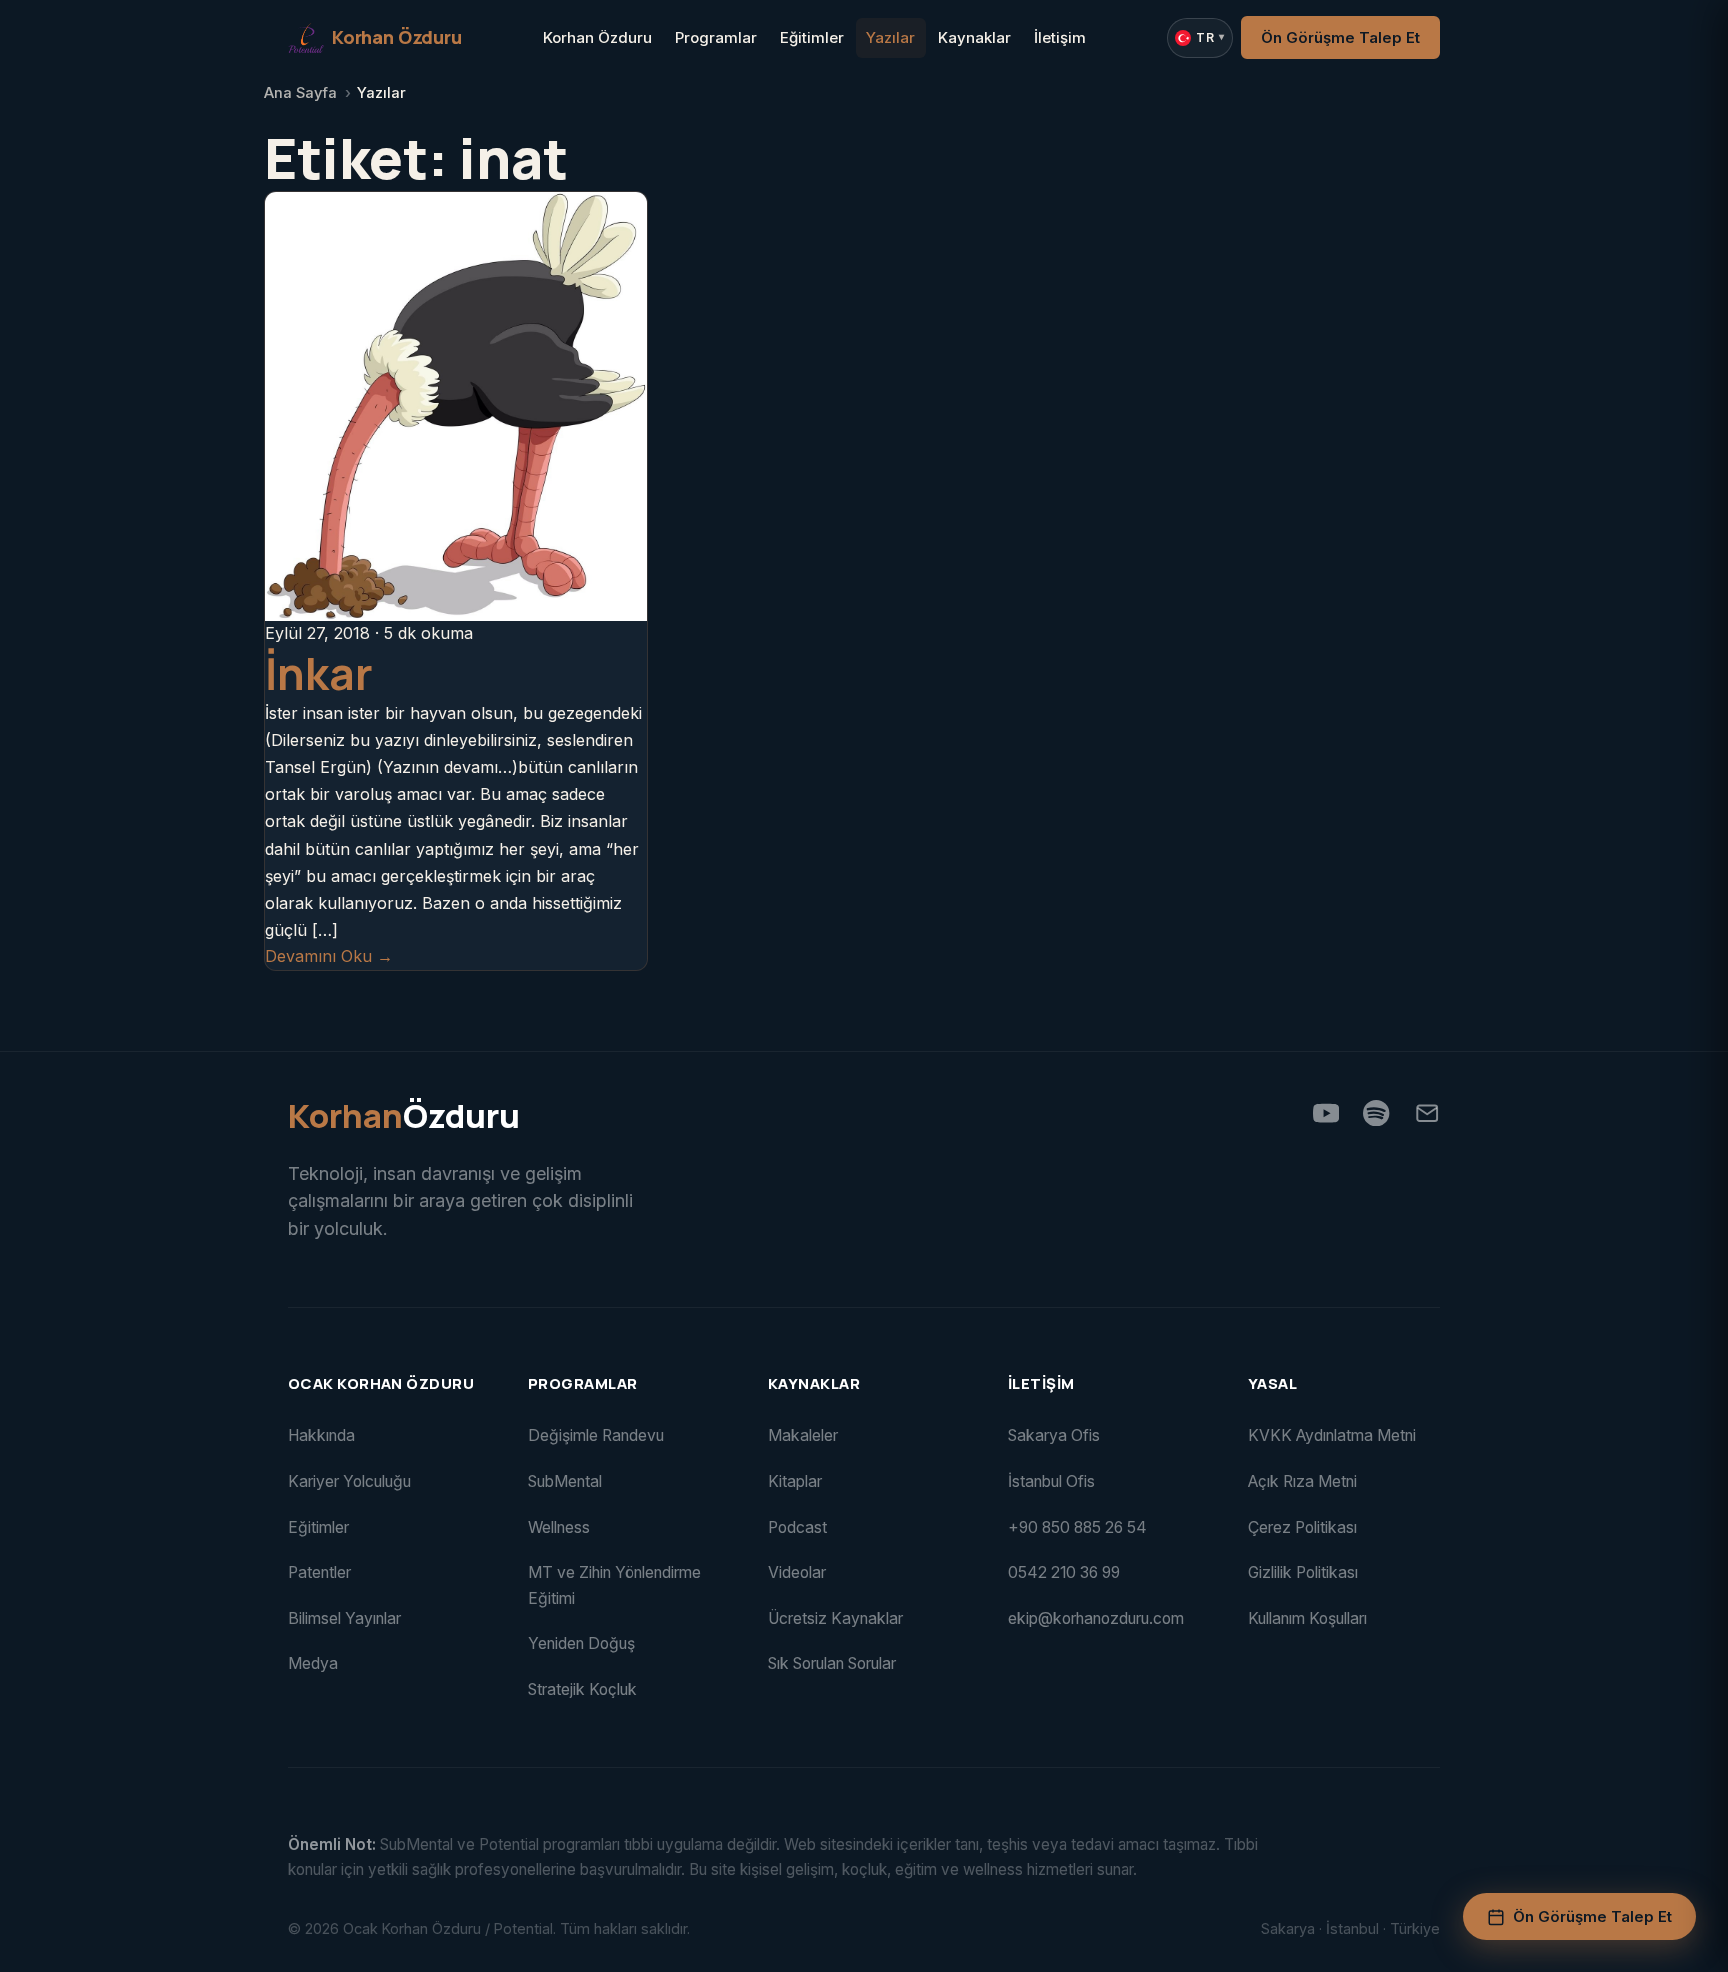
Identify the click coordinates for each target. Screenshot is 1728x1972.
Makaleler (803, 1435)
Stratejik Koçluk (582, 1689)
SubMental (565, 1481)
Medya (313, 1663)
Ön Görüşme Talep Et (1340, 37)
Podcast (797, 1527)
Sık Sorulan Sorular (832, 1663)
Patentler (319, 1572)
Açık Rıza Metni (1302, 1481)
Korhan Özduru (597, 37)
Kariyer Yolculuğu (349, 1481)
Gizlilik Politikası (1303, 1572)
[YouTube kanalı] (1326, 1113)
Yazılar (890, 37)
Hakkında (321, 1435)
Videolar (797, 1572)
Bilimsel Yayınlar (344, 1618)
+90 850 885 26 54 (1077, 1527)
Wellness (559, 1527)
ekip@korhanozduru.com (1096, 1618)
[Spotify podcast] (1376, 1113)
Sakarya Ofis (1054, 1435)
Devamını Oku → (329, 956)
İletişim (1060, 37)
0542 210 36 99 (1064, 1572)
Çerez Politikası (1302, 1527)
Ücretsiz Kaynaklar (835, 1618)
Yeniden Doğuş (581, 1643)
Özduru (404, 1116)
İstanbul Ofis (1051, 1481)
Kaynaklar (974, 37)
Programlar (716, 37)
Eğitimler (812, 37)
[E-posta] (1427, 1113)
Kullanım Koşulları (1307, 1618)
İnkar (319, 673)
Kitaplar (795, 1481)
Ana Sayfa (300, 93)
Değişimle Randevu (596, 1435)
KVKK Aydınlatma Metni (1332, 1435)
